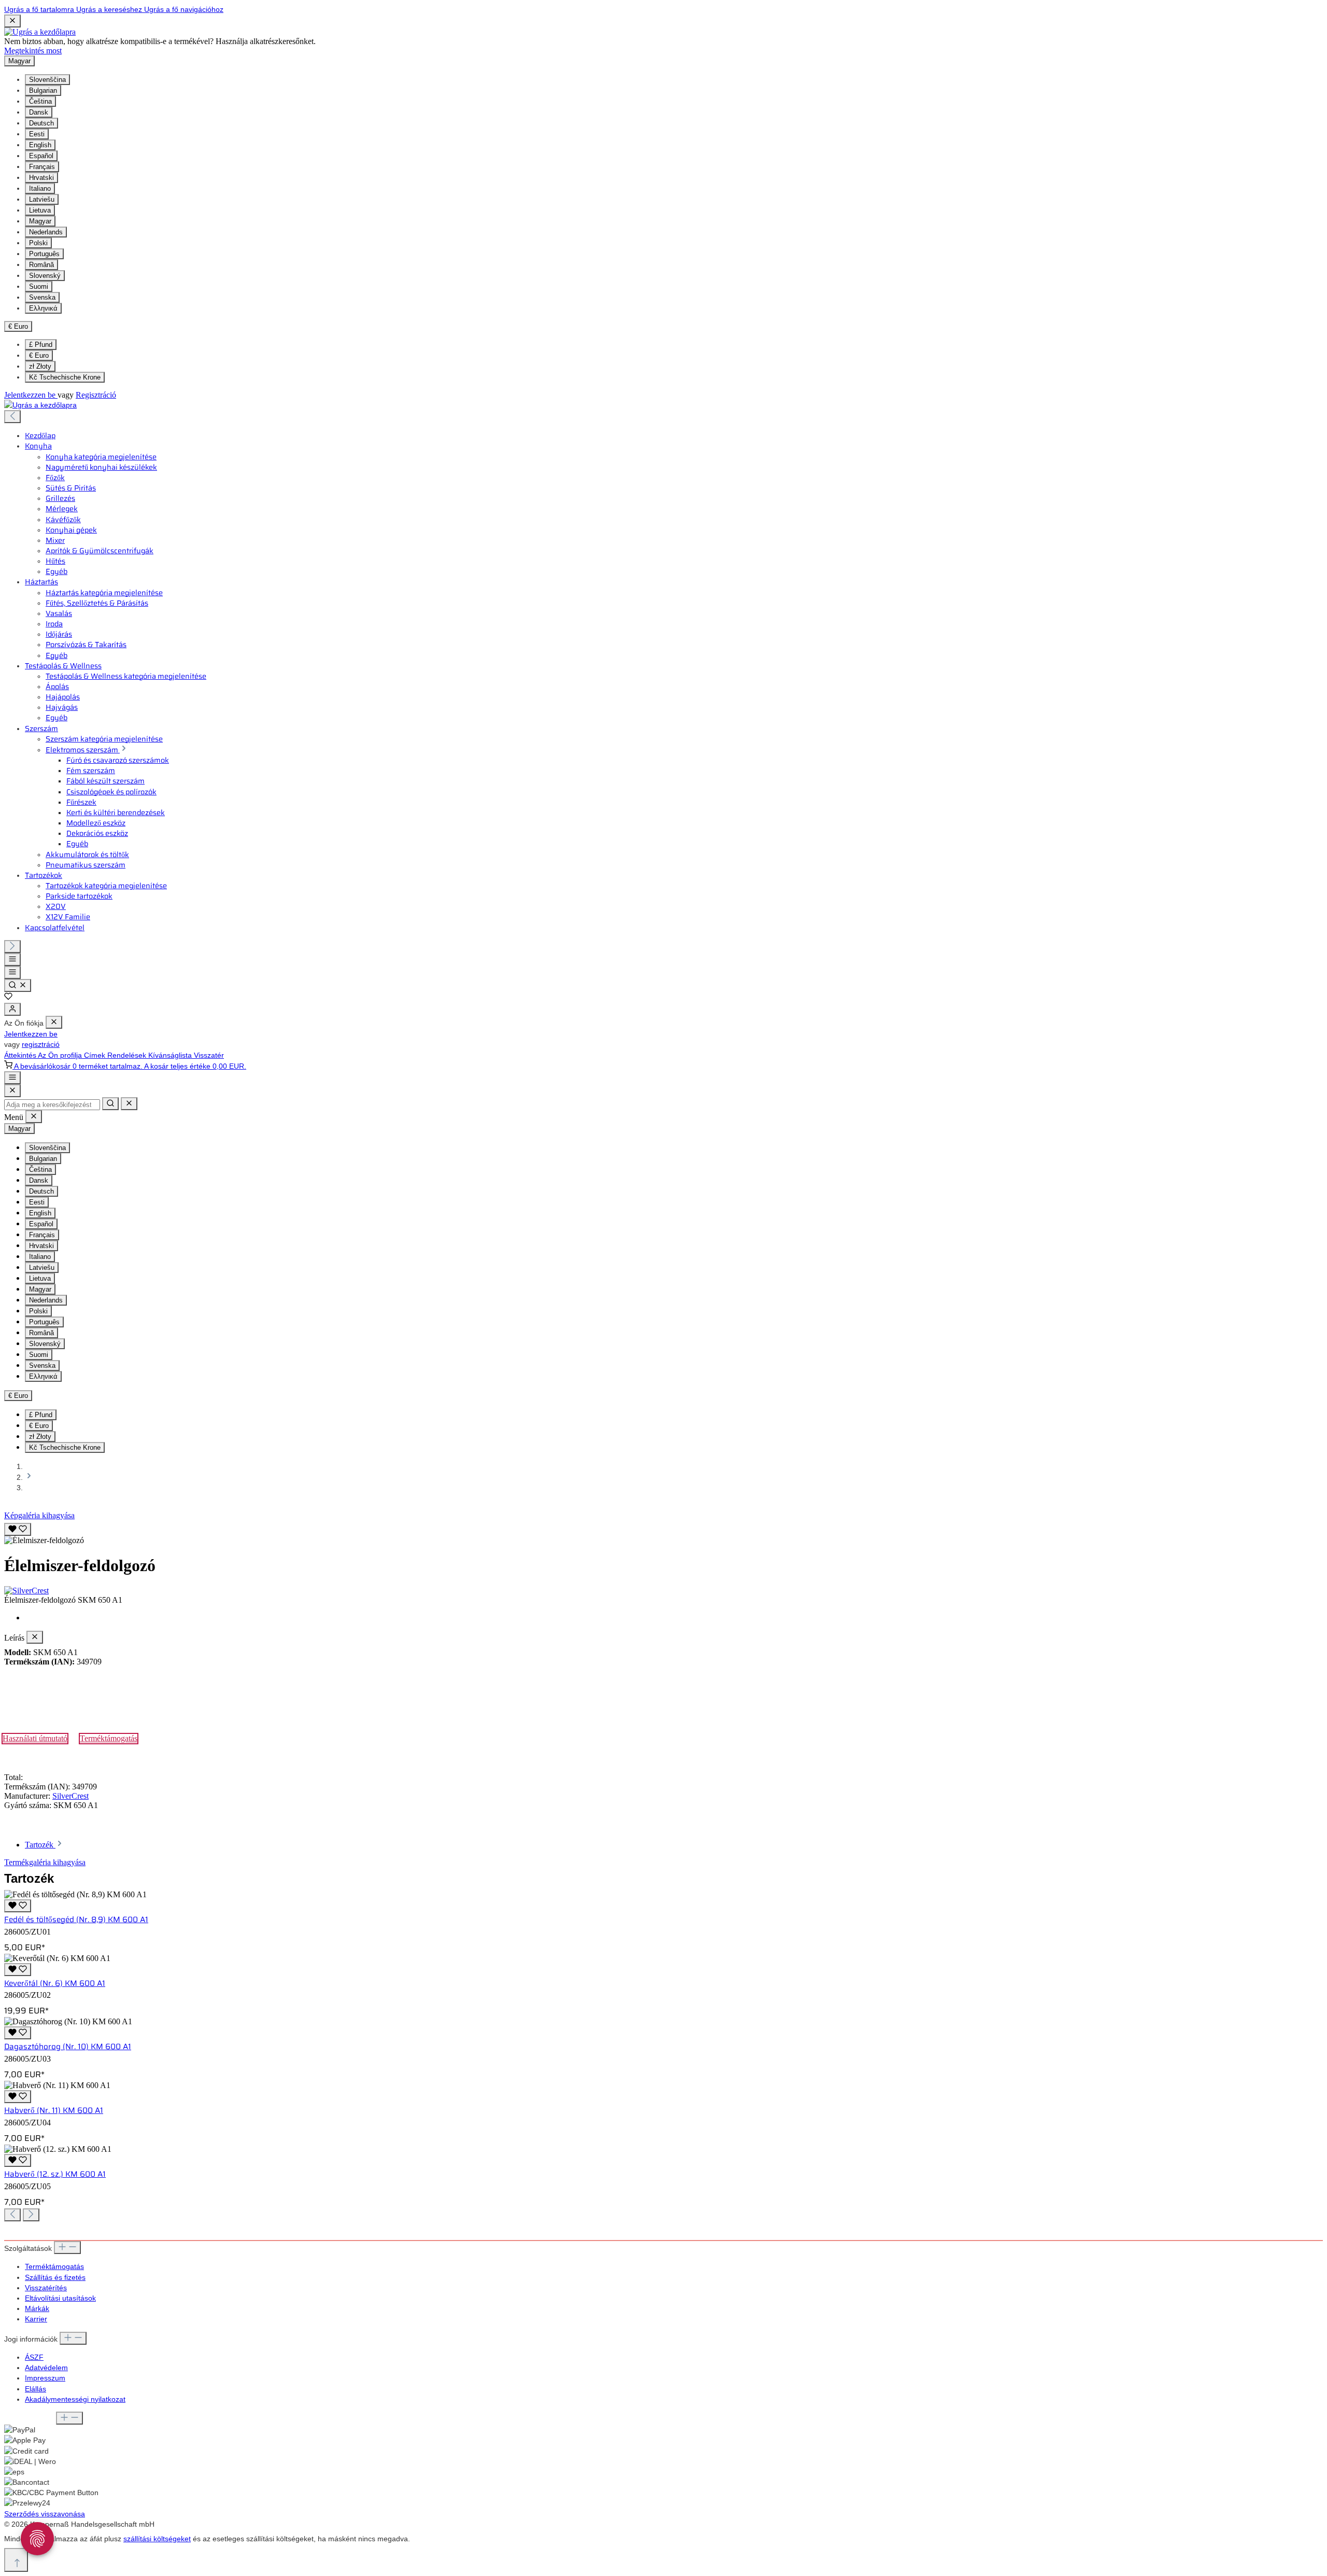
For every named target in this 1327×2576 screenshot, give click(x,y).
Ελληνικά (43, 308)
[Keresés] (18, 985)
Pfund (41, 345)
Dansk (39, 112)
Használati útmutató (35, 1738)
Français (42, 167)
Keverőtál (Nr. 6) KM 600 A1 (55, 1983)
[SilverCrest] (663, 1591)
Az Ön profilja (61, 1055)
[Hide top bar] (12, 21)
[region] (663, 1533)
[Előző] (12, 417)
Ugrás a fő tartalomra (40, 9)
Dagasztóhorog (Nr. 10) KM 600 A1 (68, 2047)
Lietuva (40, 210)
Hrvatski (41, 178)
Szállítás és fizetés (55, 2277)
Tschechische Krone (65, 377)
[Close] (12, 1091)
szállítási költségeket (157, 2539)
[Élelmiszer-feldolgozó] (44, 1541)
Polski (38, 243)
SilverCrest (70, 1796)
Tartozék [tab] (40, 1845)
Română (41, 265)
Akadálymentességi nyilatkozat (75, 2399)
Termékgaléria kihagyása (45, 1862)
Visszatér (209, 1055)
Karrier (36, 2319)
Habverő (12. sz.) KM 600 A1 (55, 2174)
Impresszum (45, 2378)
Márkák (37, 2308)
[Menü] (12, 960)
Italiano (40, 188)
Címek (96, 1055)
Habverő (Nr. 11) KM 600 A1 (54, 2110)
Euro (39, 355)
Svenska (42, 297)
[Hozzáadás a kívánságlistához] (18, 1529)
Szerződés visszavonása (45, 2514)
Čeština (40, 101)
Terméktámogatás (109, 1738)
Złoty (40, 366)
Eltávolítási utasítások (60, 2298)
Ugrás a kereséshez (110, 9)
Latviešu (42, 199)
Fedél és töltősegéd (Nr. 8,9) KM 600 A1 (76, 1920)
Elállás (36, 2389)
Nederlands (46, 232)
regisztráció (41, 1044)
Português (44, 254)
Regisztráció (96, 395)
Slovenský (45, 276)
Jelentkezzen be (31, 395)
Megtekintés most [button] (33, 51)
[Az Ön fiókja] (12, 1009)
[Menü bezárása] (54, 1022)
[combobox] (52, 1105)
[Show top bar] (12, 1078)
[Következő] (12, 947)
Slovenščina (47, 80)
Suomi (39, 286)
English (40, 145)
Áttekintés (21, 1055)
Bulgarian (43, 90)
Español (41, 156)
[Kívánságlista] (8, 998)
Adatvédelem (46, 2368)
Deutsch (41, 123)
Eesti (37, 134)
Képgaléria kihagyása (39, 1515)
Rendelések (128, 1055)
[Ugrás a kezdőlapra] (40, 32)
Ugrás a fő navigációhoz (184, 9)
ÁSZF (34, 2357)
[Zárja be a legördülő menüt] (129, 1104)
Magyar (40, 221)
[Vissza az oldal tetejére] (16, 2560)
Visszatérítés (46, 2288)
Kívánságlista (171, 1055)
